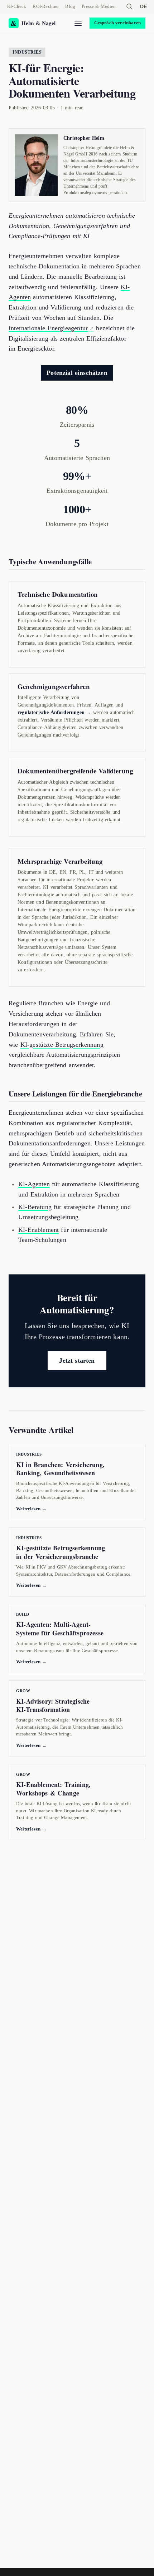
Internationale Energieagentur (48, 328)
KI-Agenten (34, 1184)
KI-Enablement (38, 1230)
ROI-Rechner (46, 6)
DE (143, 6)
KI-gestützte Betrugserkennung (62, 1045)
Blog (70, 6)
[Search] (129, 6)
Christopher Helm (84, 138)
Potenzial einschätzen (77, 373)
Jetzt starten (77, 1361)
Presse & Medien (99, 6)
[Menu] (78, 23)
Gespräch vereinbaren (118, 23)
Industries (27, 52)
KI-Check (17, 6)
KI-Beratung (35, 1207)
